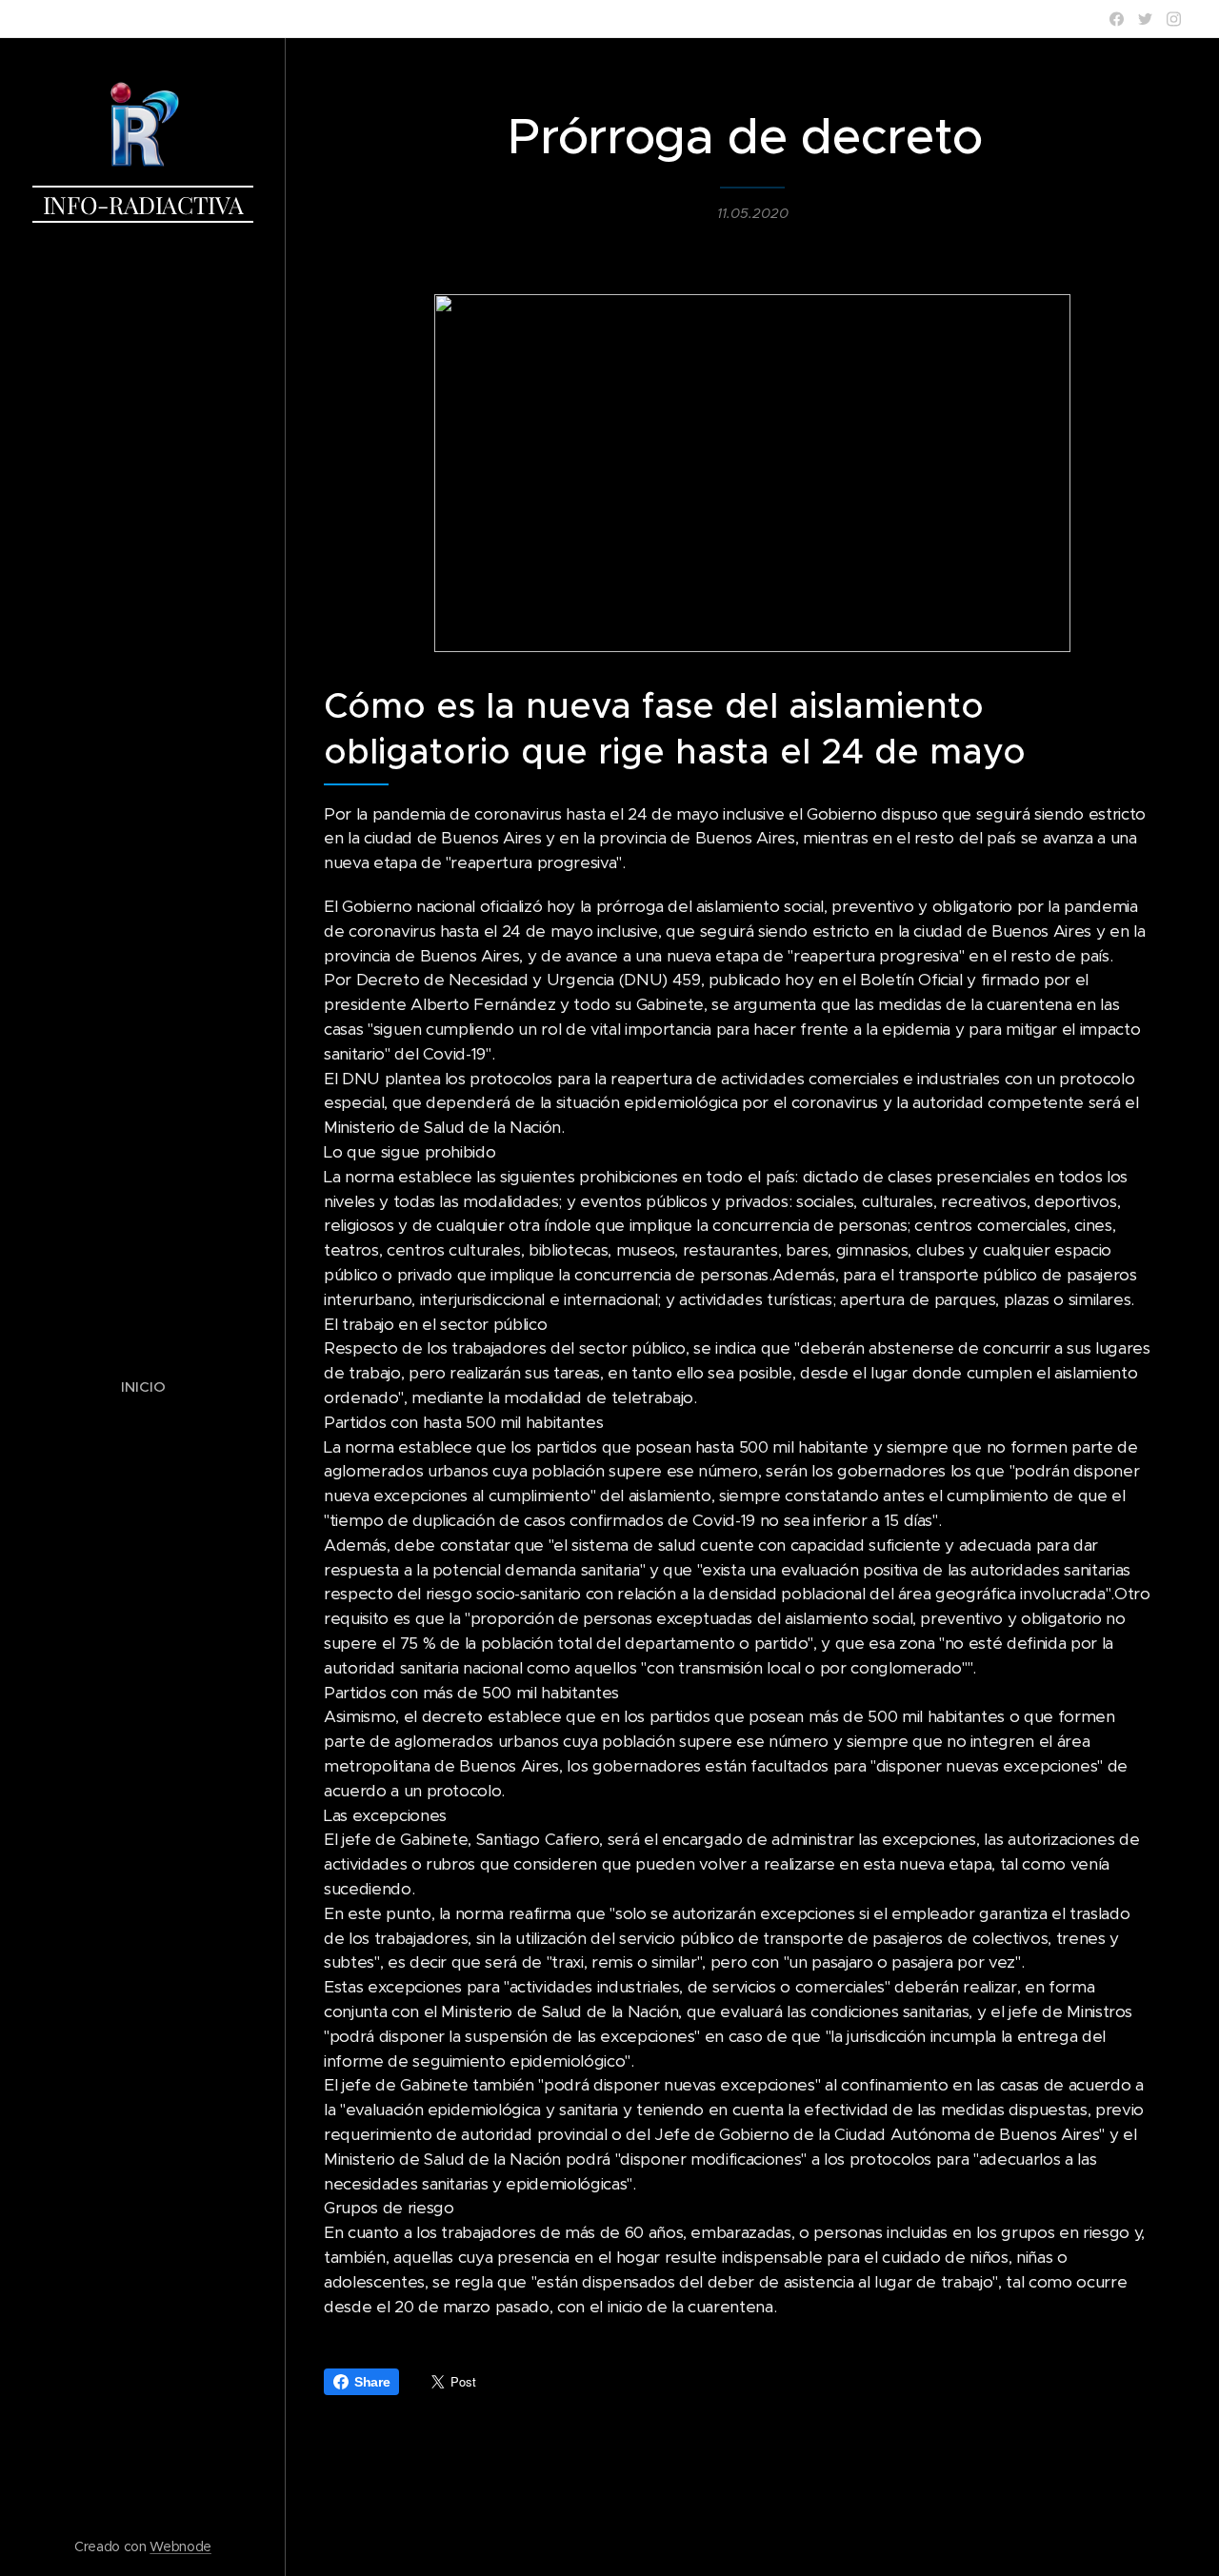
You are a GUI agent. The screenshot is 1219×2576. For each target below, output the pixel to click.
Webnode (180, 2546)
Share (372, 2382)
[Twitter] (1145, 19)
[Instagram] (1174, 19)
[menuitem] (143, 1387)
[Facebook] (1117, 19)
